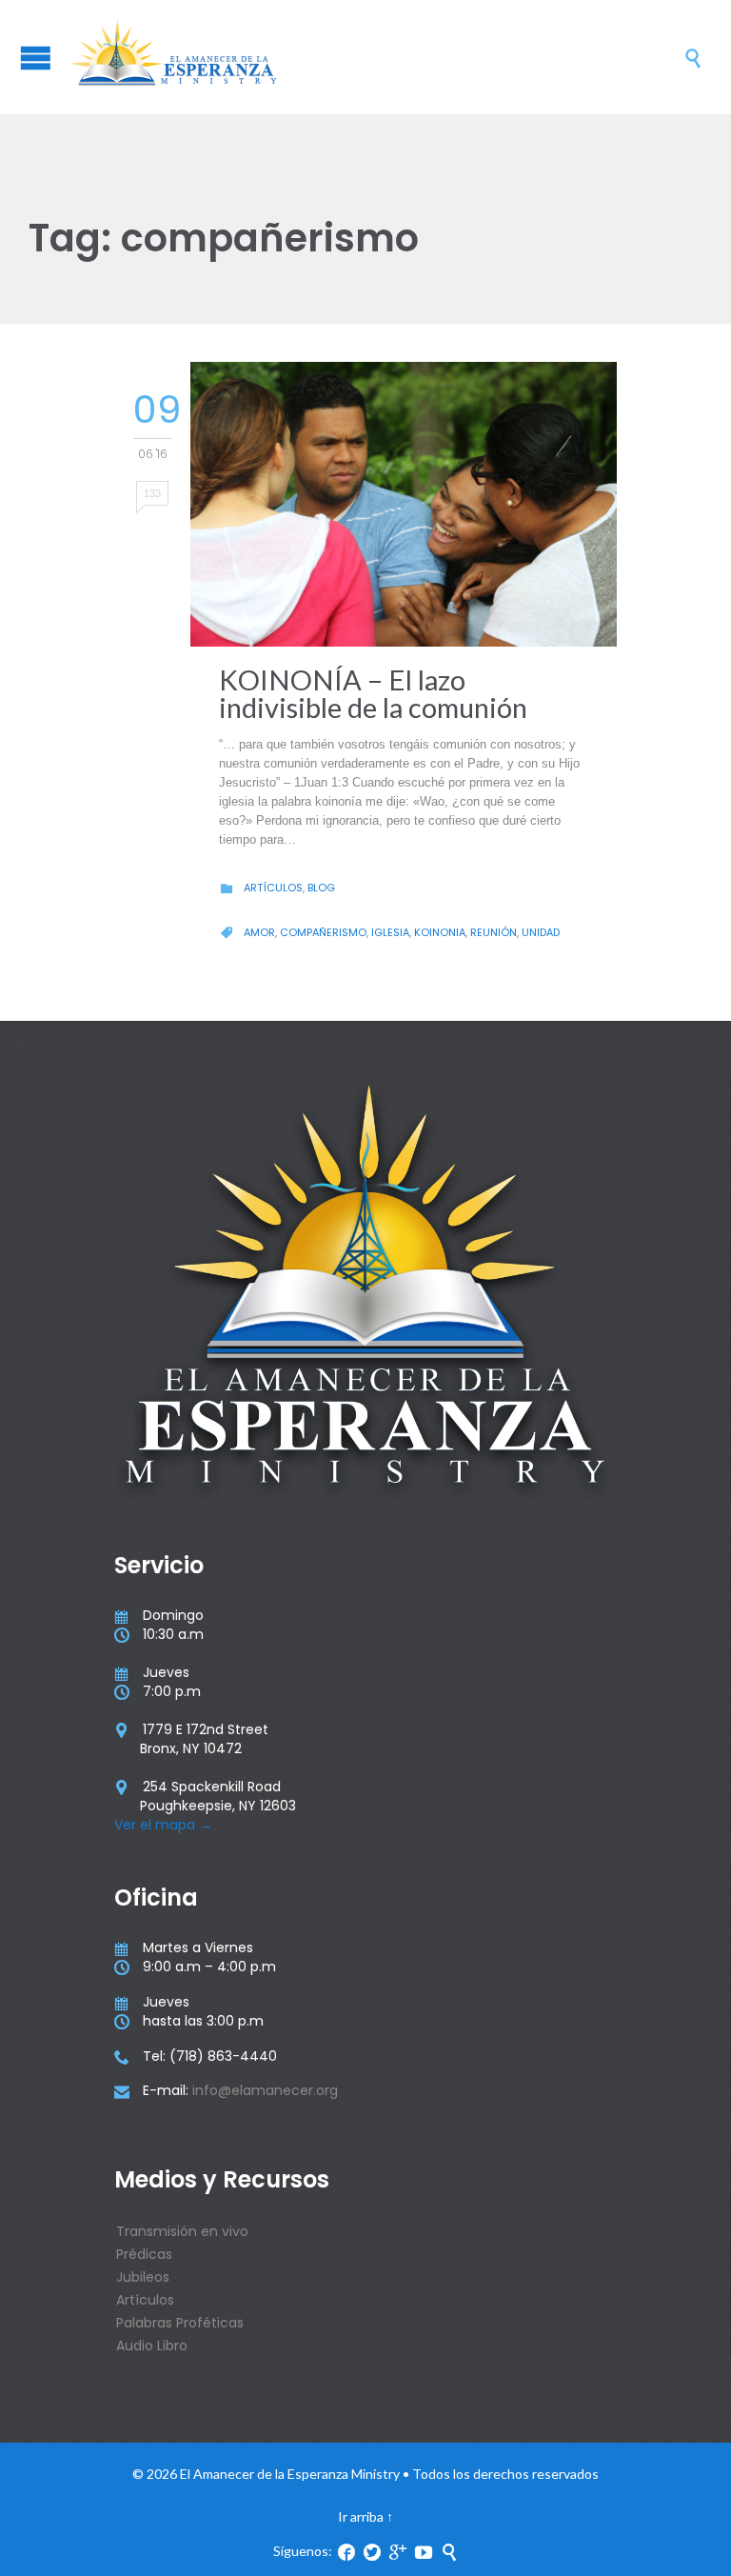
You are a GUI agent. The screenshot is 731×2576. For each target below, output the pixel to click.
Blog (321, 888)
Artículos (273, 888)
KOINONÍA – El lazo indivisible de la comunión (373, 693)
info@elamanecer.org (265, 2090)
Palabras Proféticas (180, 2323)
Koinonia (440, 932)
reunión (494, 932)
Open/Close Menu (36, 58)
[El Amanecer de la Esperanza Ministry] (375, 57)
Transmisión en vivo (182, 2231)
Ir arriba (361, 2516)
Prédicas (144, 2254)
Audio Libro (152, 2346)
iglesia (390, 932)
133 (152, 493)
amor (259, 932)
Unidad (541, 932)
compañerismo (323, 932)
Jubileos (143, 2277)
